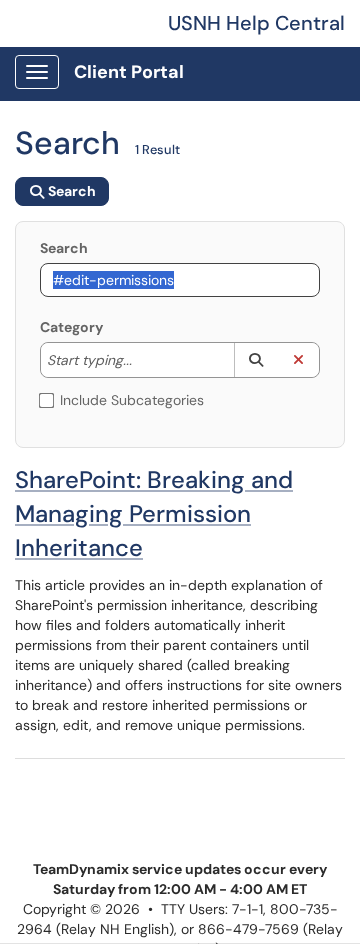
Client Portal (129, 72)
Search (64, 248)
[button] (255, 360)
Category (71, 327)
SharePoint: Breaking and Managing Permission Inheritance (154, 513)
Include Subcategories (132, 400)
